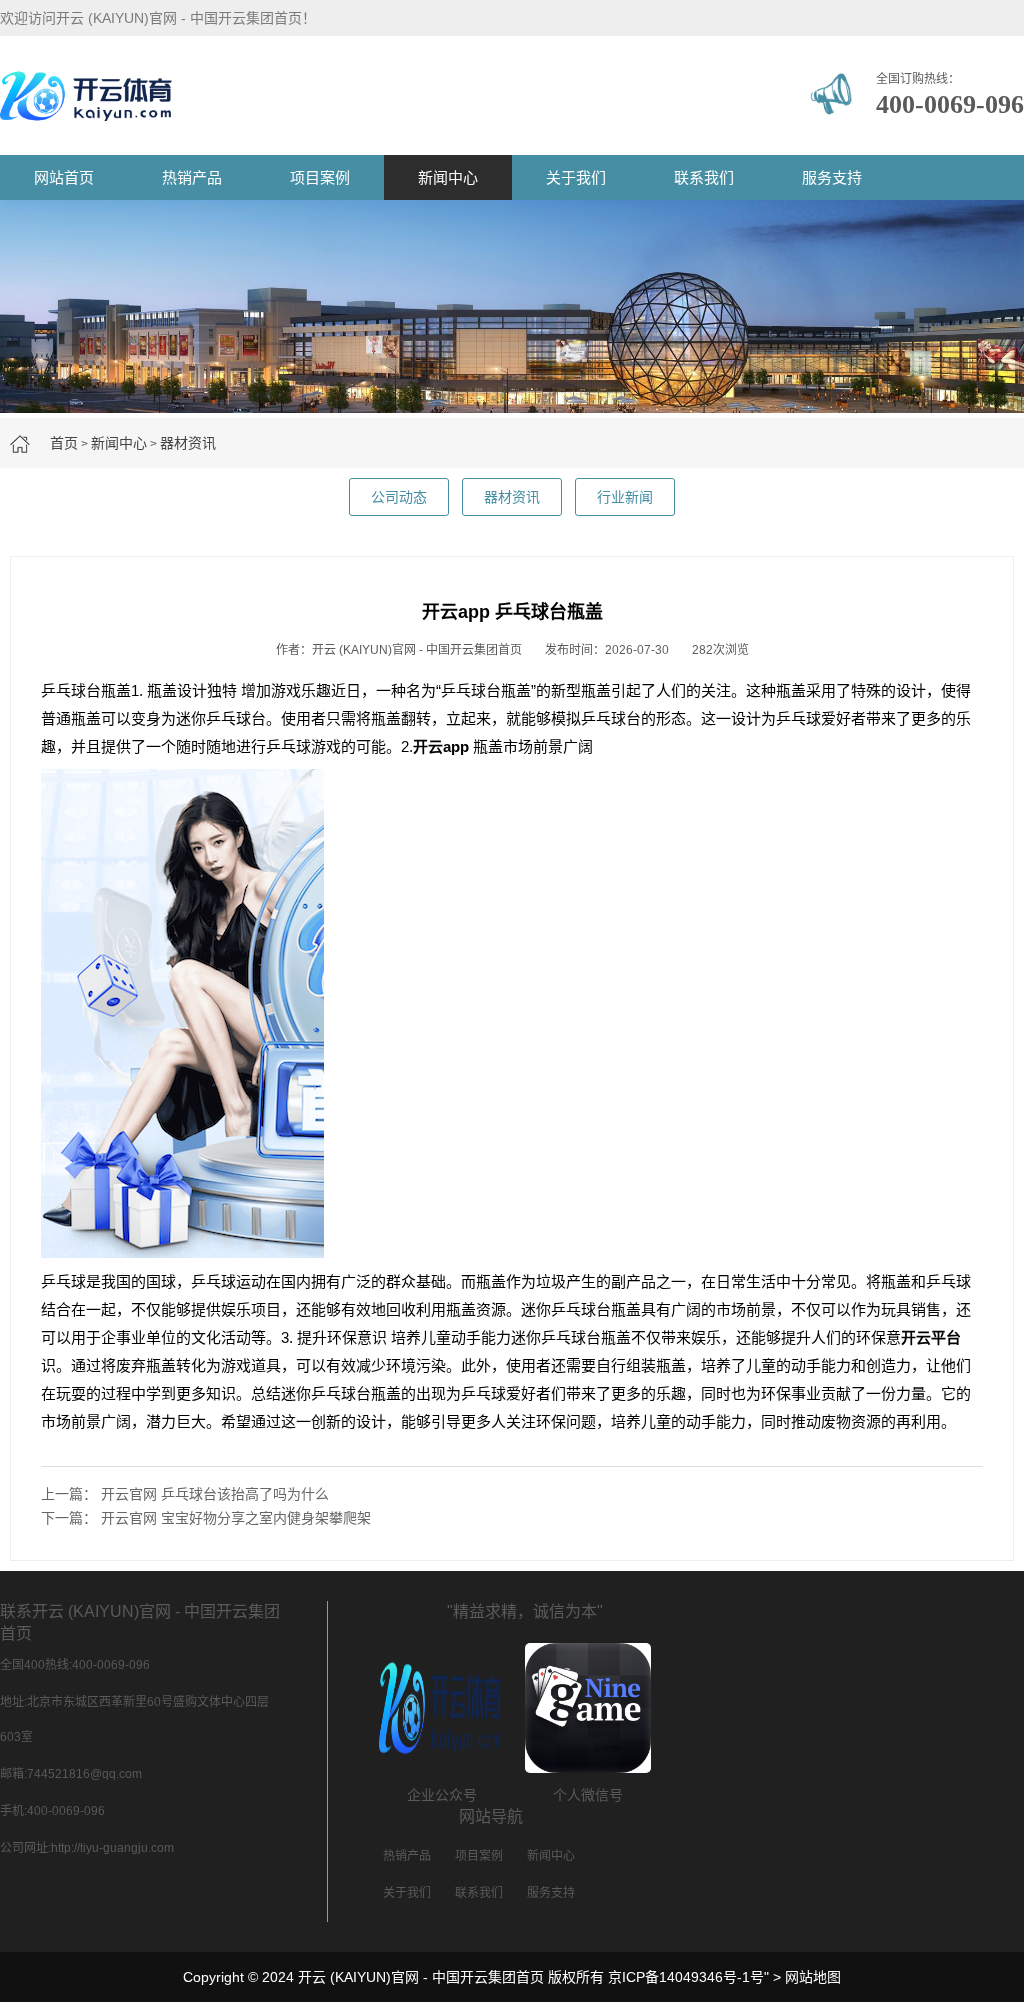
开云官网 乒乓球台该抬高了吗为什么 (215, 1494)
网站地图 (813, 1977)
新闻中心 (448, 177)
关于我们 (576, 177)
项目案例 (320, 177)
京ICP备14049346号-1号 (686, 1977)
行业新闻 (625, 497)
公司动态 (399, 497)
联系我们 (704, 177)
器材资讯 (188, 443)
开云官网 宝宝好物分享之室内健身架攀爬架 (236, 1518)
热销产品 (192, 177)
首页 (64, 443)
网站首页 (64, 177)
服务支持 (832, 177)
